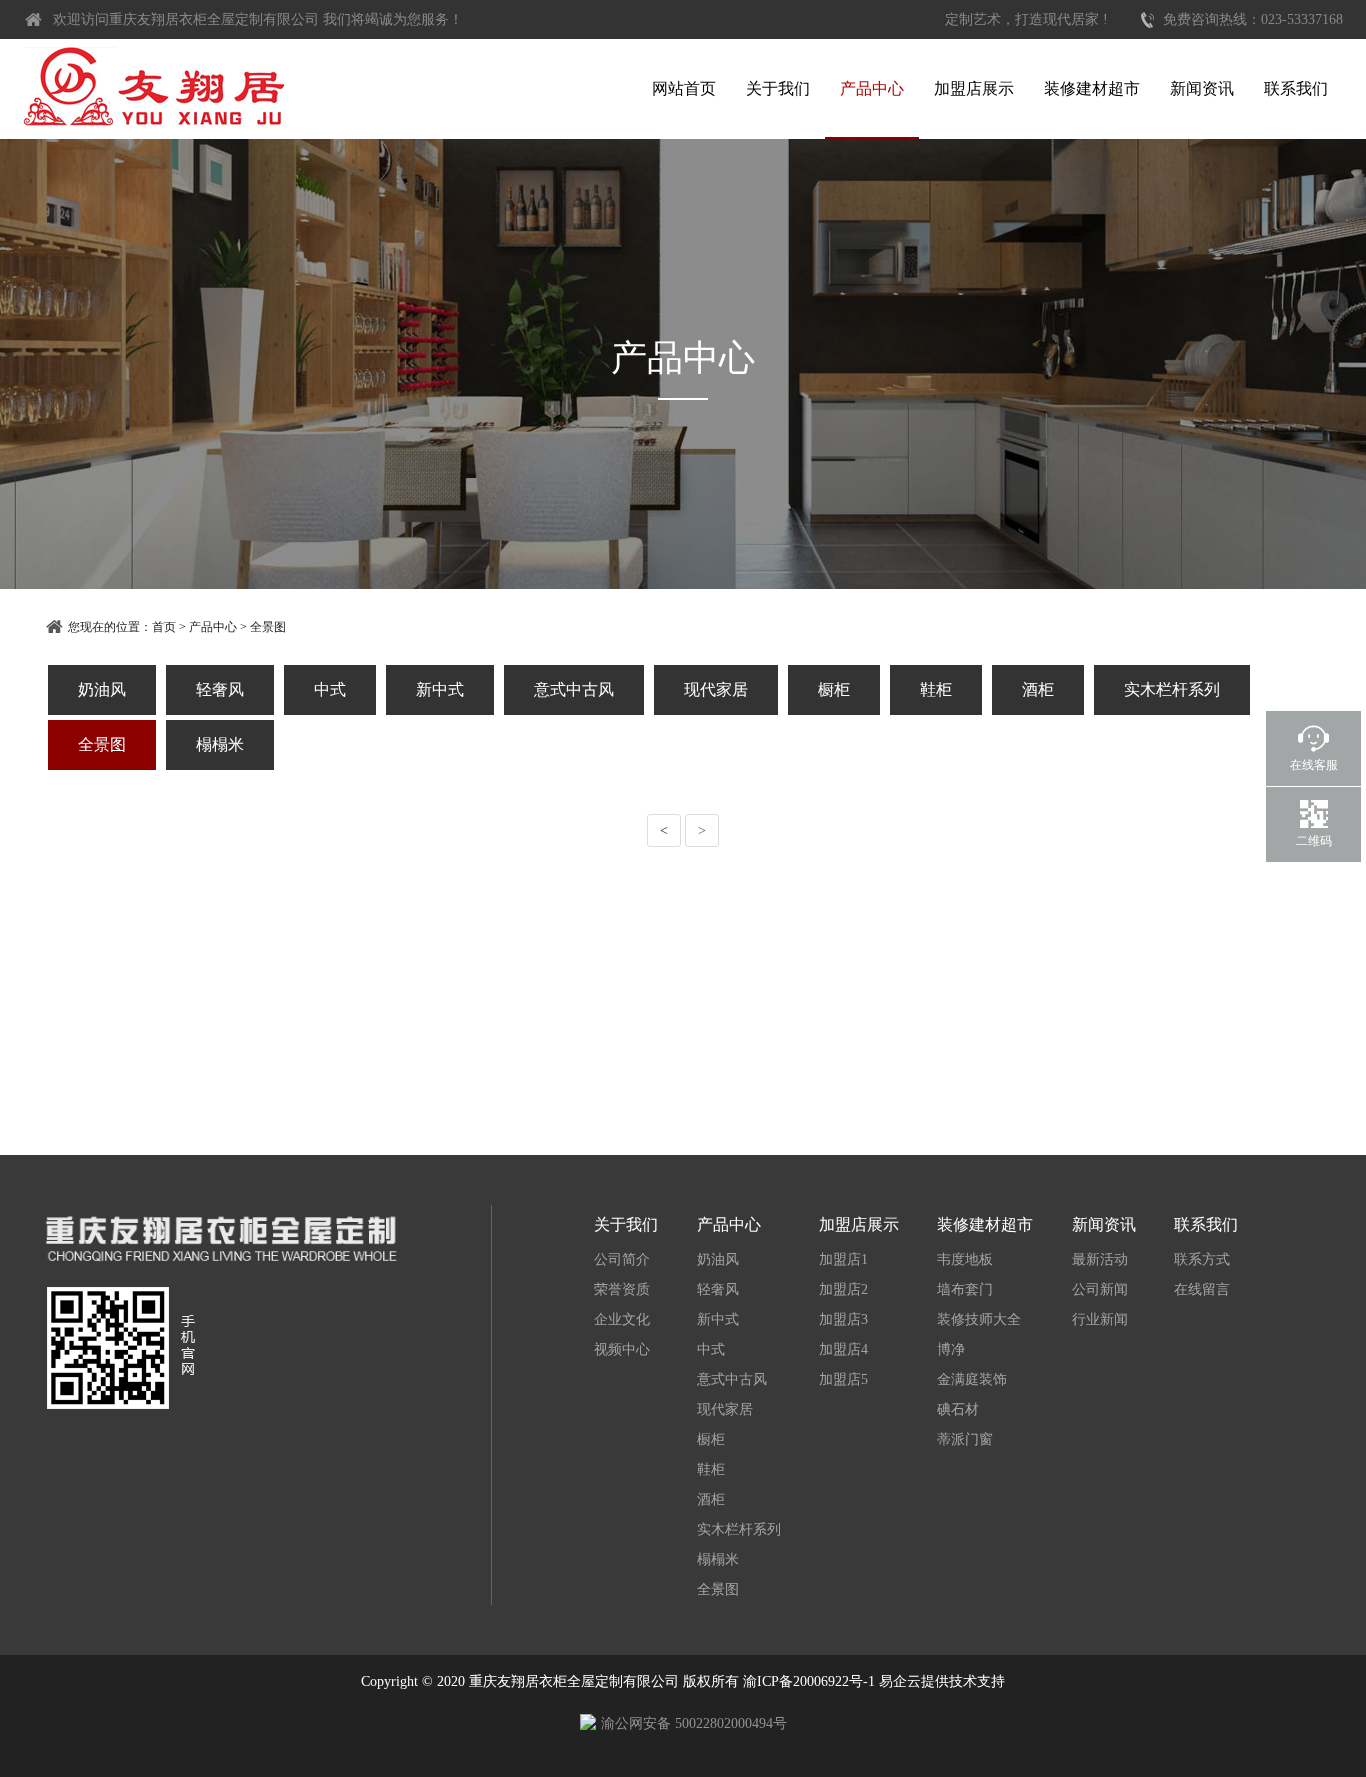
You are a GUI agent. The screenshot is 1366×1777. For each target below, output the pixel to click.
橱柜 (834, 689)
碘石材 (958, 1409)
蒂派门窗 (965, 1439)
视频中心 (622, 1349)
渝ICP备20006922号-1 (809, 1681)
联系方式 (1202, 1259)
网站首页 (684, 88)
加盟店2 (843, 1289)
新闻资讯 (1202, 88)
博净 (951, 1349)
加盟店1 (843, 1259)
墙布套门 (965, 1289)
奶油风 (102, 689)
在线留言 (1202, 1289)
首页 (164, 627)
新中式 (440, 689)
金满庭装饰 (972, 1379)
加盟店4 (843, 1349)
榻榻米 (220, 744)
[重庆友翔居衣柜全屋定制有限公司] (155, 86)
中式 (330, 689)
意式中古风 (574, 689)
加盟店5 (843, 1379)
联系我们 (1296, 88)
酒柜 (1038, 689)
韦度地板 (965, 1259)
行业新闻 (1100, 1319)
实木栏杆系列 (1172, 689)
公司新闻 (1100, 1289)
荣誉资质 (622, 1289)
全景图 (268, 627)
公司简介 (622, 1259)
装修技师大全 (979, 1319)
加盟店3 (843, 1319)
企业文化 (622, 1319)
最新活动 (1100, 1259)
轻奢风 (220, 689)
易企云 (900, 1681)
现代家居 (716, 689)
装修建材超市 (1092, 88)
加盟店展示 (974, 88)
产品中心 (872, 88)
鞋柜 (936, 689)
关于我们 (778, 88)
